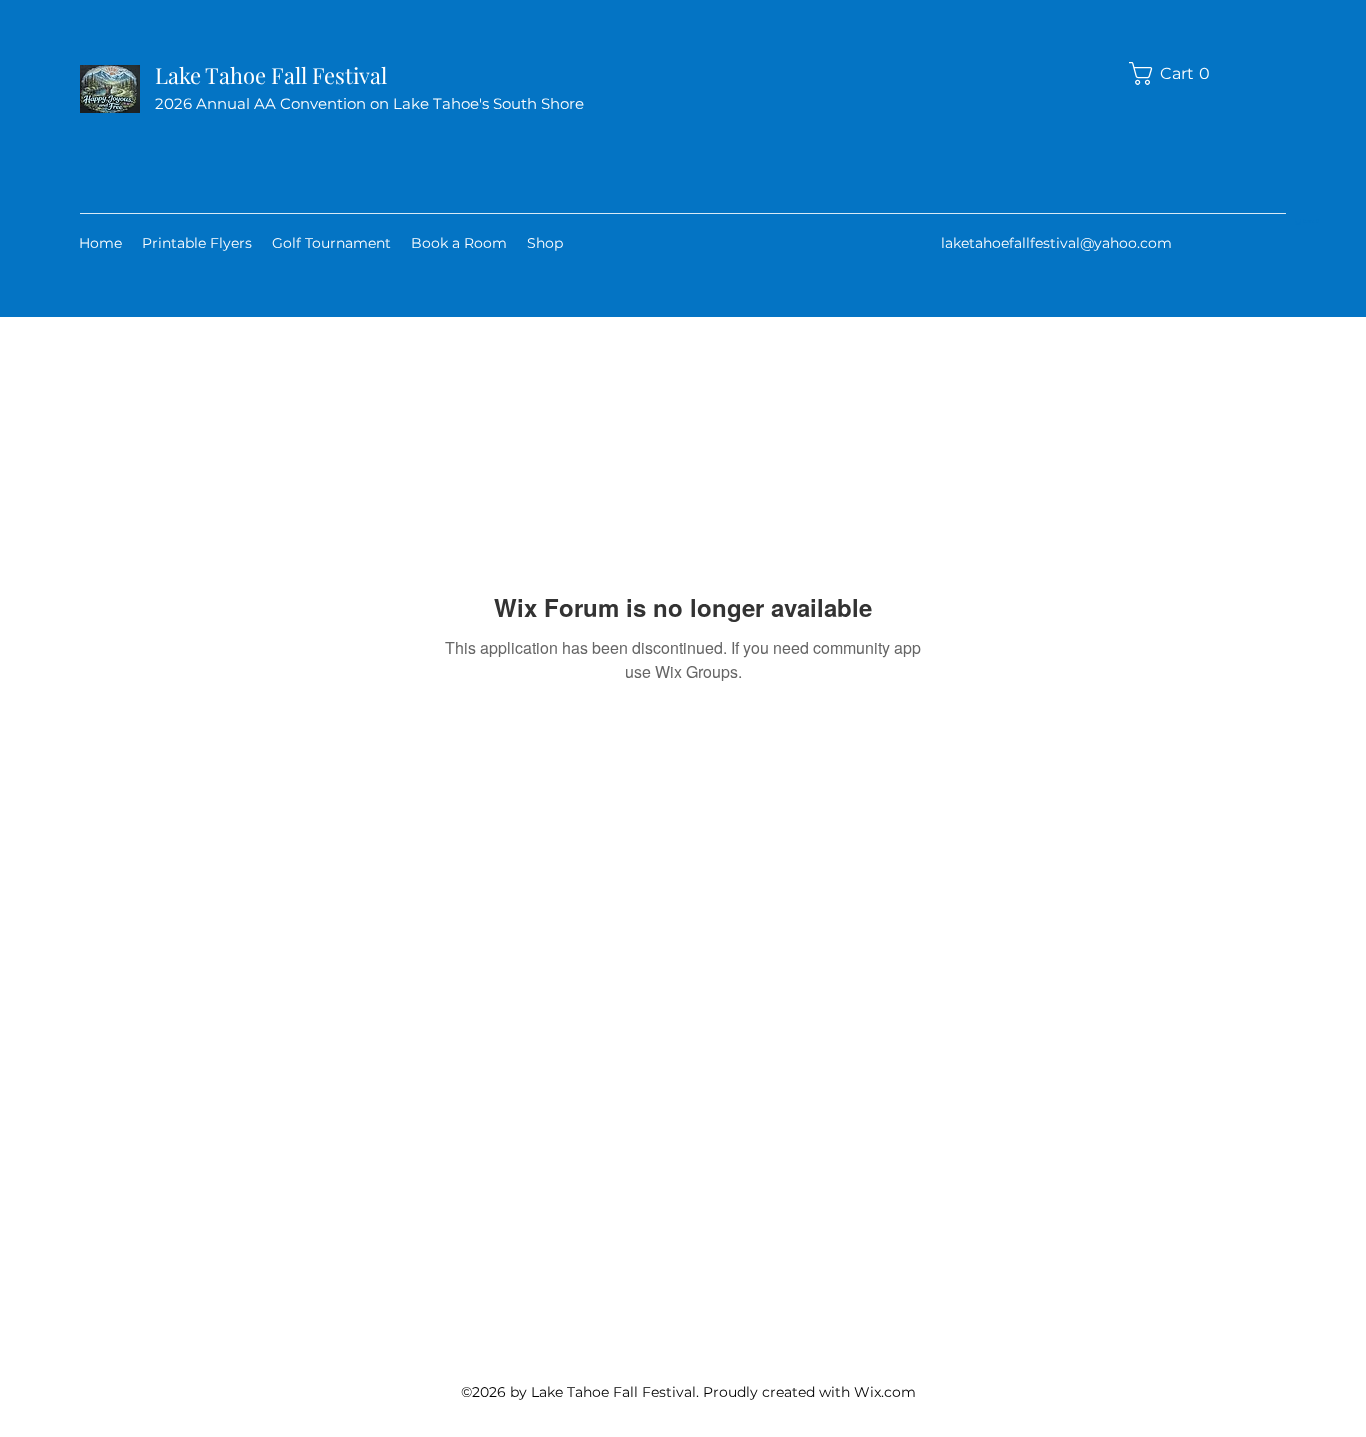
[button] (1175, 73)
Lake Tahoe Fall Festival (271, 75)
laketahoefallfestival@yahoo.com (1056, 243)
